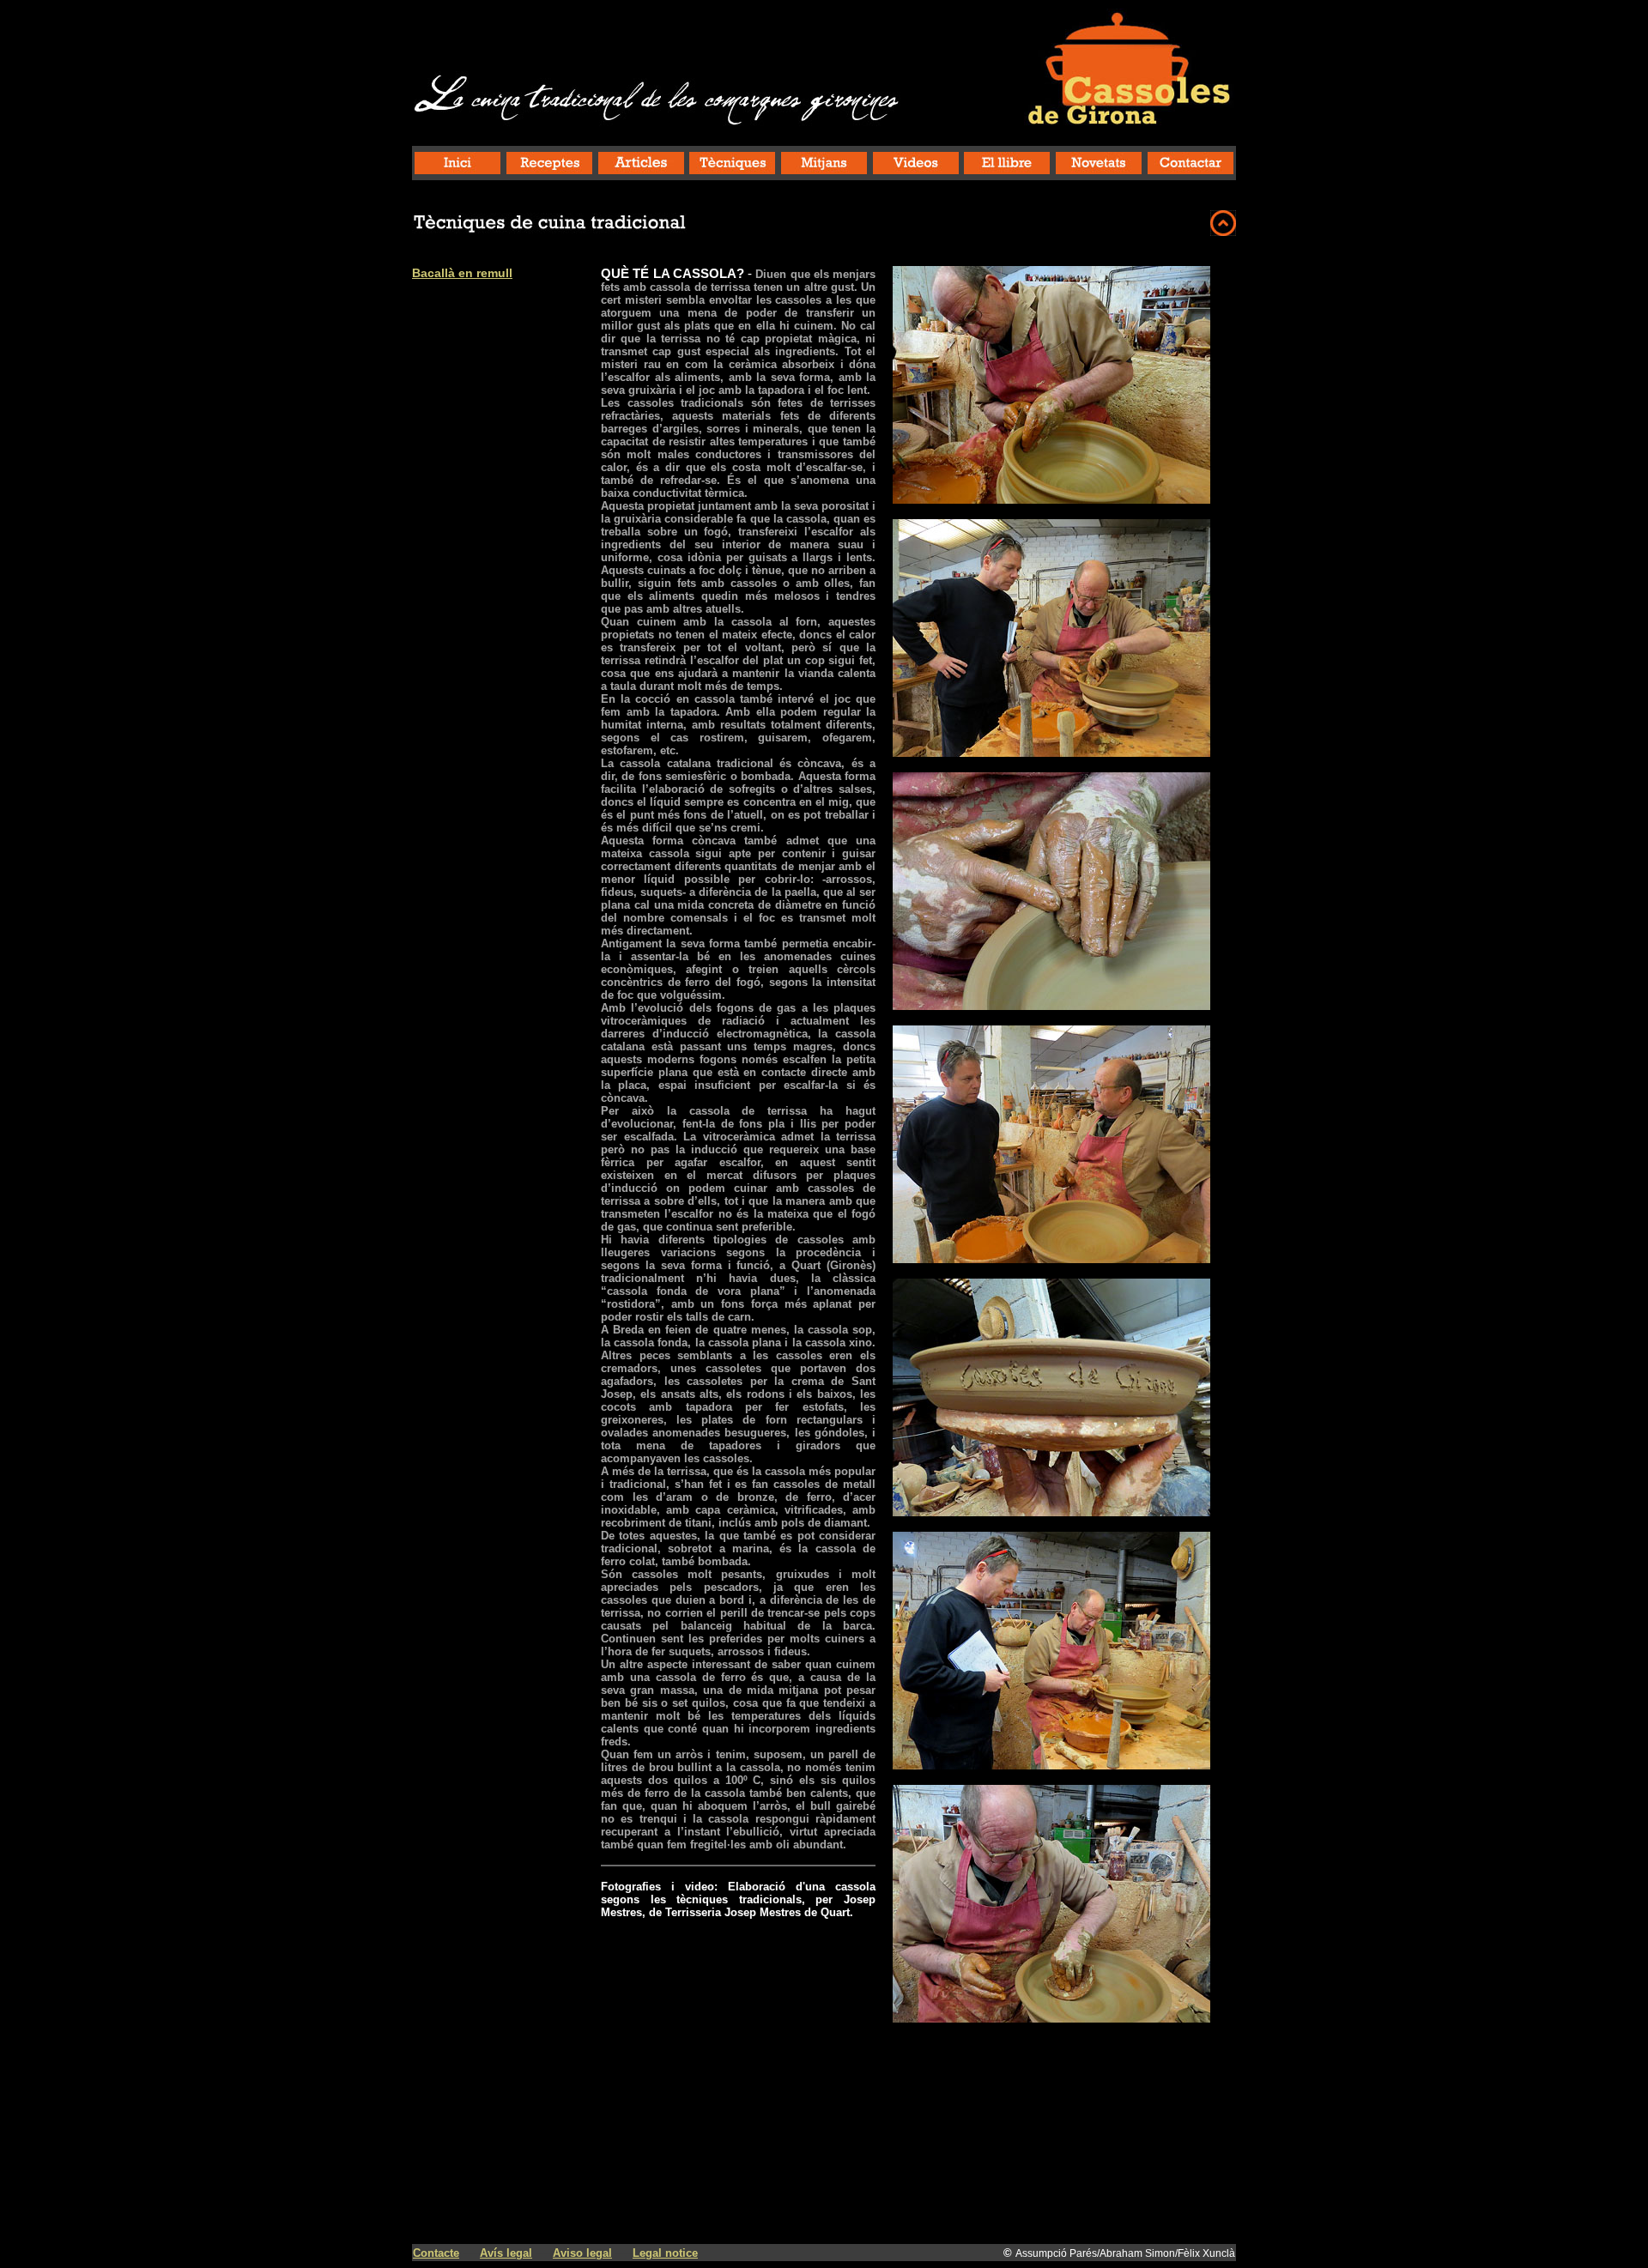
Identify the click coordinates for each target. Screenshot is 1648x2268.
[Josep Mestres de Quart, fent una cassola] (1051, 499)
